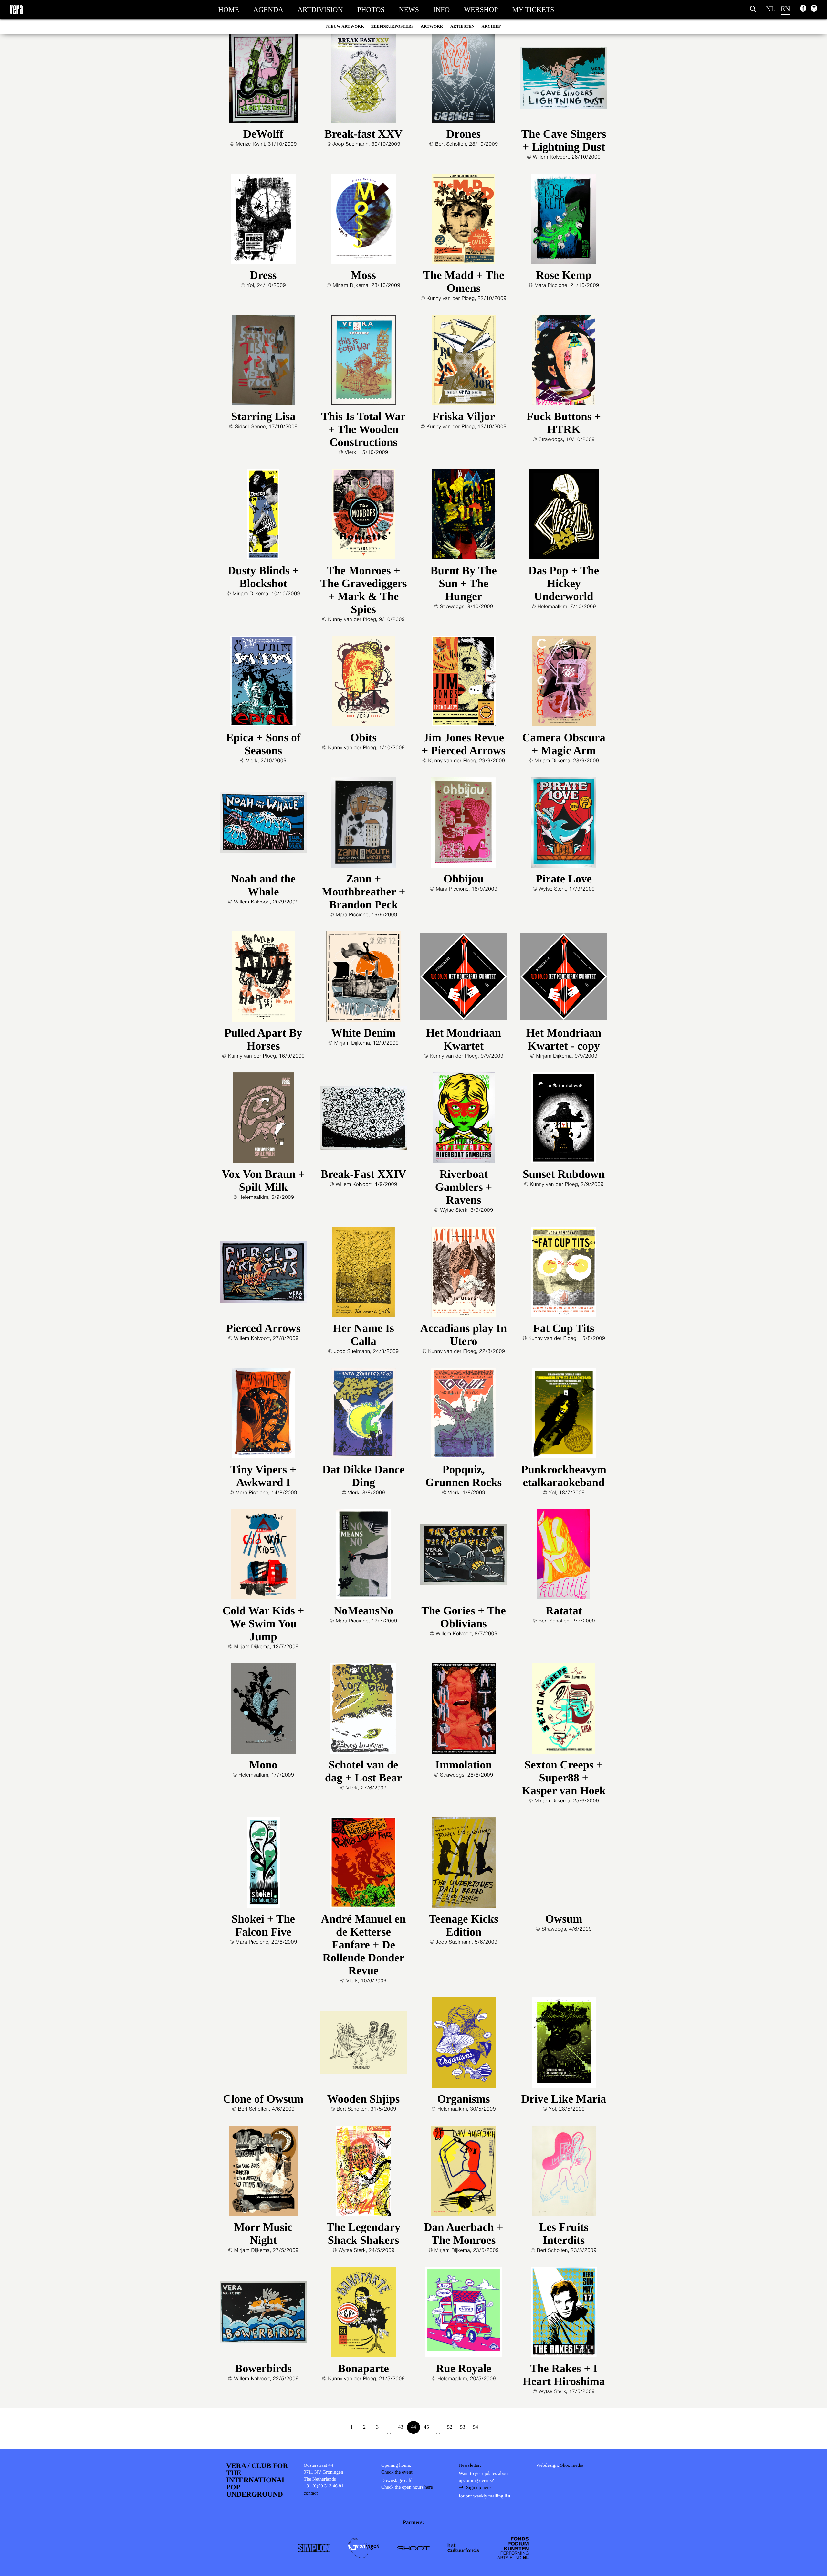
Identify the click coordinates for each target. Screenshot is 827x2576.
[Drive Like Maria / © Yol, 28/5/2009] (564, 2045)
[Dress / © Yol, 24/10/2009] (263, 221)
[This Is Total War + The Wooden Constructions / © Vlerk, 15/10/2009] (363, 362)
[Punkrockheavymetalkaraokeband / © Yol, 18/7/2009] (564, 1415)
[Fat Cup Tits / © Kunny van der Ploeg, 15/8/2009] (564, 1274)
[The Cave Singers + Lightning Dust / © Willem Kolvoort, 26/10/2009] (564, 80)
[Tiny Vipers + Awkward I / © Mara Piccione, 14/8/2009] (263, 1415)
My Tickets (533, 10)
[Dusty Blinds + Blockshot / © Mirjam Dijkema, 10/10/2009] (263, 517)
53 (463, 2427)
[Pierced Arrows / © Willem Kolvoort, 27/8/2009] (263, 1274)
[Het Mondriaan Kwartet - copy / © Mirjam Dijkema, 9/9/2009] (564, 979)
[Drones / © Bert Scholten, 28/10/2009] (464, 80)
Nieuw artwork (345, 26)
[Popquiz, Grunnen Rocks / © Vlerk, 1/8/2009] (464, 1415)
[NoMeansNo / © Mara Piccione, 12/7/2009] (363, 1557)
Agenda (268, 10)
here (429, 2487)
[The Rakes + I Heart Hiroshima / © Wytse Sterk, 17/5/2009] (564, 2314)
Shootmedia (572, 2465)
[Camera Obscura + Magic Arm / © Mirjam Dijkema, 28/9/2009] (564, 684)
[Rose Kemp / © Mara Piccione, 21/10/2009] (564, 221)
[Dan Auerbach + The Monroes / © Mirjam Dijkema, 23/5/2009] (464, 2173)
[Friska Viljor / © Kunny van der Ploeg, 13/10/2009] (464, 362)
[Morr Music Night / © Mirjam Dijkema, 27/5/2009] (263, 2173)
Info (441, 10)
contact (311, 2493)
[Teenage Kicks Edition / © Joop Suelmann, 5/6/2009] (464, 1865)
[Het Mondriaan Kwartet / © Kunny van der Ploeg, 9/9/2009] (464, 979)
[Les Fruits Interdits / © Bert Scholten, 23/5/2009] (564, 2173)
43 (401, 2427)
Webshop (481, 10)
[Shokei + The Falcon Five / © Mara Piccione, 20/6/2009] (263, 1865)
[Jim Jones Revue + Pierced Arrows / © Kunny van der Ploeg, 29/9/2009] (464, 684)
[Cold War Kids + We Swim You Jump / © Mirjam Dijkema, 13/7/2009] (263, 1557)
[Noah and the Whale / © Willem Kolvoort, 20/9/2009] (263, 825)
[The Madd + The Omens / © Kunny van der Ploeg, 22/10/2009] (464, 221)
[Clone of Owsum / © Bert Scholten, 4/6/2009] (263, 2045)
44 (413, 2427)
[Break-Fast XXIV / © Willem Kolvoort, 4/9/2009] (363, 1120)
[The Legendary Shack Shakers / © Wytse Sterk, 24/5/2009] (363, 2173)
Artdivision (320, 10)
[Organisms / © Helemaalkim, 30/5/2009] (464, 2045)
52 (450, 2427)
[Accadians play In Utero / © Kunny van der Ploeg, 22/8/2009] (464, 1274)
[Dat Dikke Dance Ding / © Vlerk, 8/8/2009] (363, 1415)
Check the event (397, 2472)
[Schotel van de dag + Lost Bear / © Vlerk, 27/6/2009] (363, 1711)
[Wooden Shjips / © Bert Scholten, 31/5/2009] (363, 2045)
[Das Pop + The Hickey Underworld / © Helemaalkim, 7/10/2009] (564, 517)
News (409, 10)
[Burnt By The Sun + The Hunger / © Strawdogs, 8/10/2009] (464, 517)
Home (229, 10)
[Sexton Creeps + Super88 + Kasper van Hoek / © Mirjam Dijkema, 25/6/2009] (564, 1711)
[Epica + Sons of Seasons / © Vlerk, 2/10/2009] (263, 684)
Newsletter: (470, 2465)
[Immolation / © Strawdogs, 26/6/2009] (464, 1711)
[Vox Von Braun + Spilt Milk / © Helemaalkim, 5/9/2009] (263, 1120)
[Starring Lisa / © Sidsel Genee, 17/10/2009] (263, 362)
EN (785, 9)
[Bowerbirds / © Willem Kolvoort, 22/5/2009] (263, 2314)
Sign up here (478, 2488)
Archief (491, 26)
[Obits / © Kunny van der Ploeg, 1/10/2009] (363, 684)
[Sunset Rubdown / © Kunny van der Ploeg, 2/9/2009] (564, 1120)
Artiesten (462, 26)
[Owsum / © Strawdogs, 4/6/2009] (564, 1865)
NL (771, 9)
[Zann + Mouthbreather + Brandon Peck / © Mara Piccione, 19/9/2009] (363, 825)
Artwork (432, 26)
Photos (371, 10)
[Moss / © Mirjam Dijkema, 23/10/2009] (363, 221)
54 (476, 2427)
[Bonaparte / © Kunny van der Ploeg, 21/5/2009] (363, 2314)
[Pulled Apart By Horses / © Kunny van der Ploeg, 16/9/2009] (263, 979)
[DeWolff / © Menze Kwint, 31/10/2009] (263, 80)
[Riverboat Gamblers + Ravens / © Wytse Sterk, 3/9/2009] (464, 1120)
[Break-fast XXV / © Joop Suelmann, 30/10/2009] (363, 80)
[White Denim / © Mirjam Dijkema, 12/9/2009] (363, 979)
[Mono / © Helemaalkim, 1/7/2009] (263, 1711)
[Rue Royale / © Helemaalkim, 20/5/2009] (464, 2314)
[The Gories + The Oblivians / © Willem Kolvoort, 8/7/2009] (464, 1557)
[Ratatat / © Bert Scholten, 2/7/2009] (564, 1557)
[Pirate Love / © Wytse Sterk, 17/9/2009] (564, 825)
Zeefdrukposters (392, 26)
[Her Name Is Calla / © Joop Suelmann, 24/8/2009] (363, 1274)
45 (426, 2427)
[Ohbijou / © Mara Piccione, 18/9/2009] (464, 825)
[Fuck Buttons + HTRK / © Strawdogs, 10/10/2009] (564, 362)
